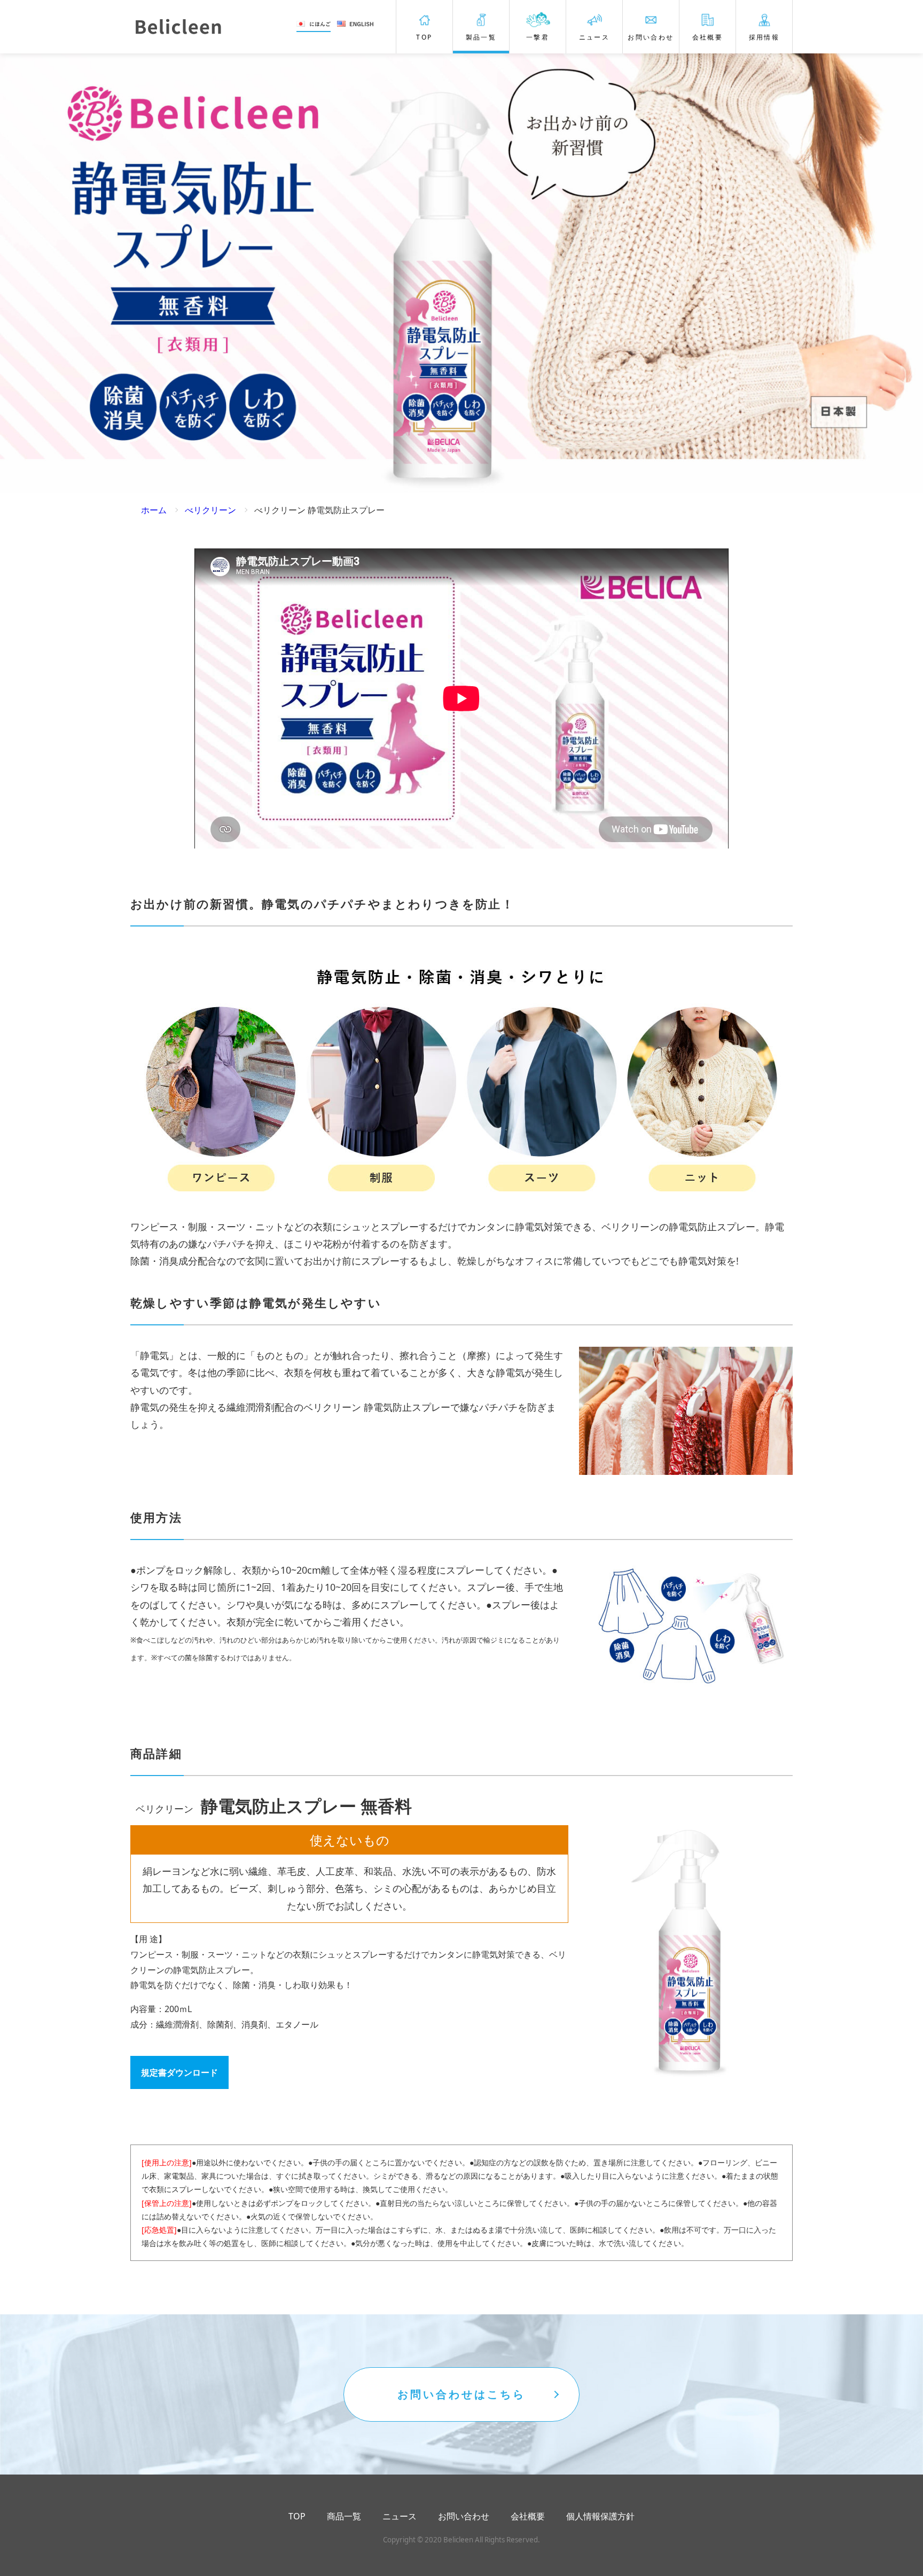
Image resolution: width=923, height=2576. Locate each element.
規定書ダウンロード (179, 2072)
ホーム (154, 510)
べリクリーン (210, 510)
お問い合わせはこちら (461, 2394)
